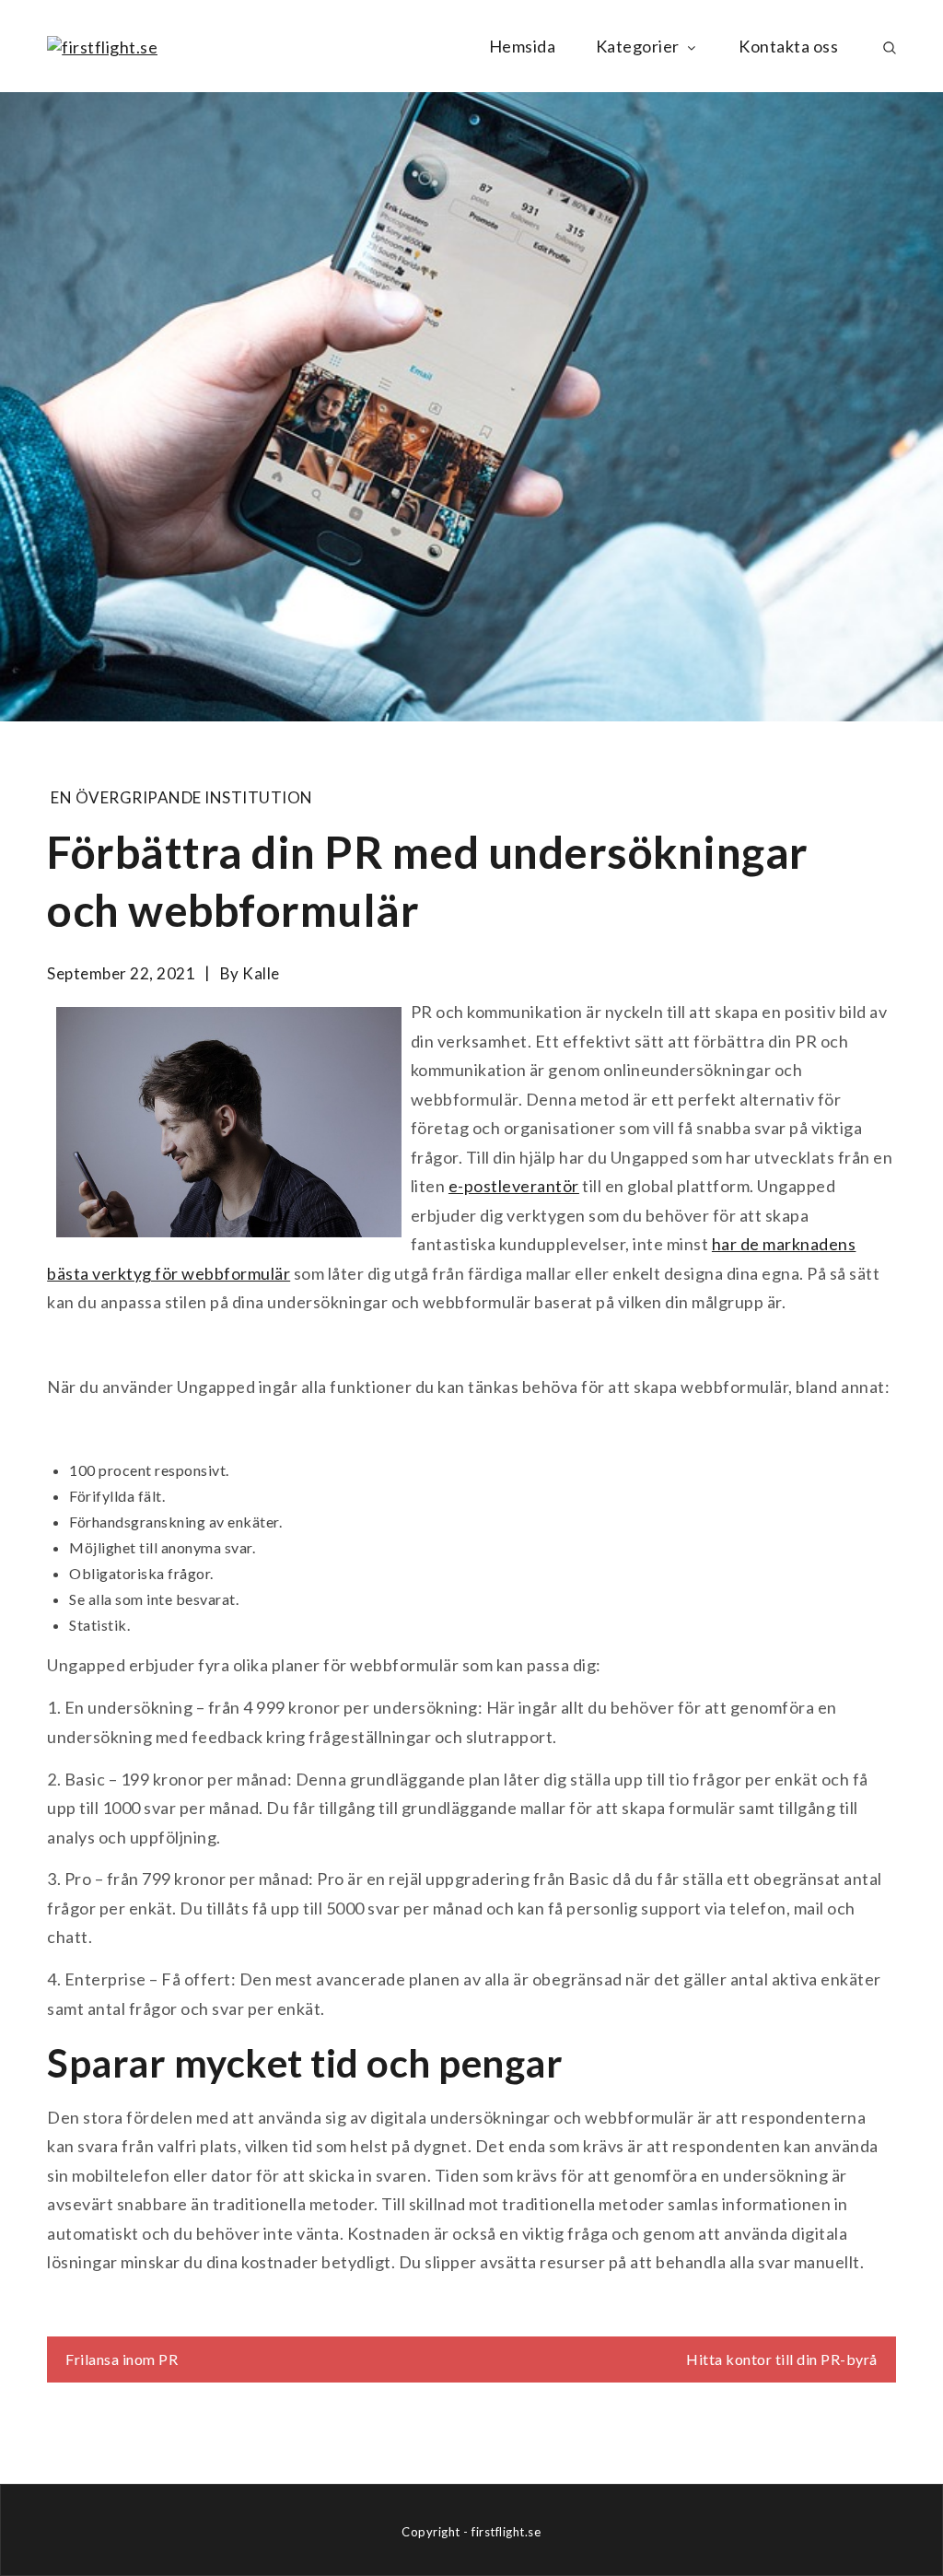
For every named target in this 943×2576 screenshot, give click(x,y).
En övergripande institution (182, 797)
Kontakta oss (788, 46)
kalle (261, 973)
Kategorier (638, 46)
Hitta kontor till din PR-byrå (782, 2359)
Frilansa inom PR (122, 2359)
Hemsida (523, 46)
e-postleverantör (514, 1186)
